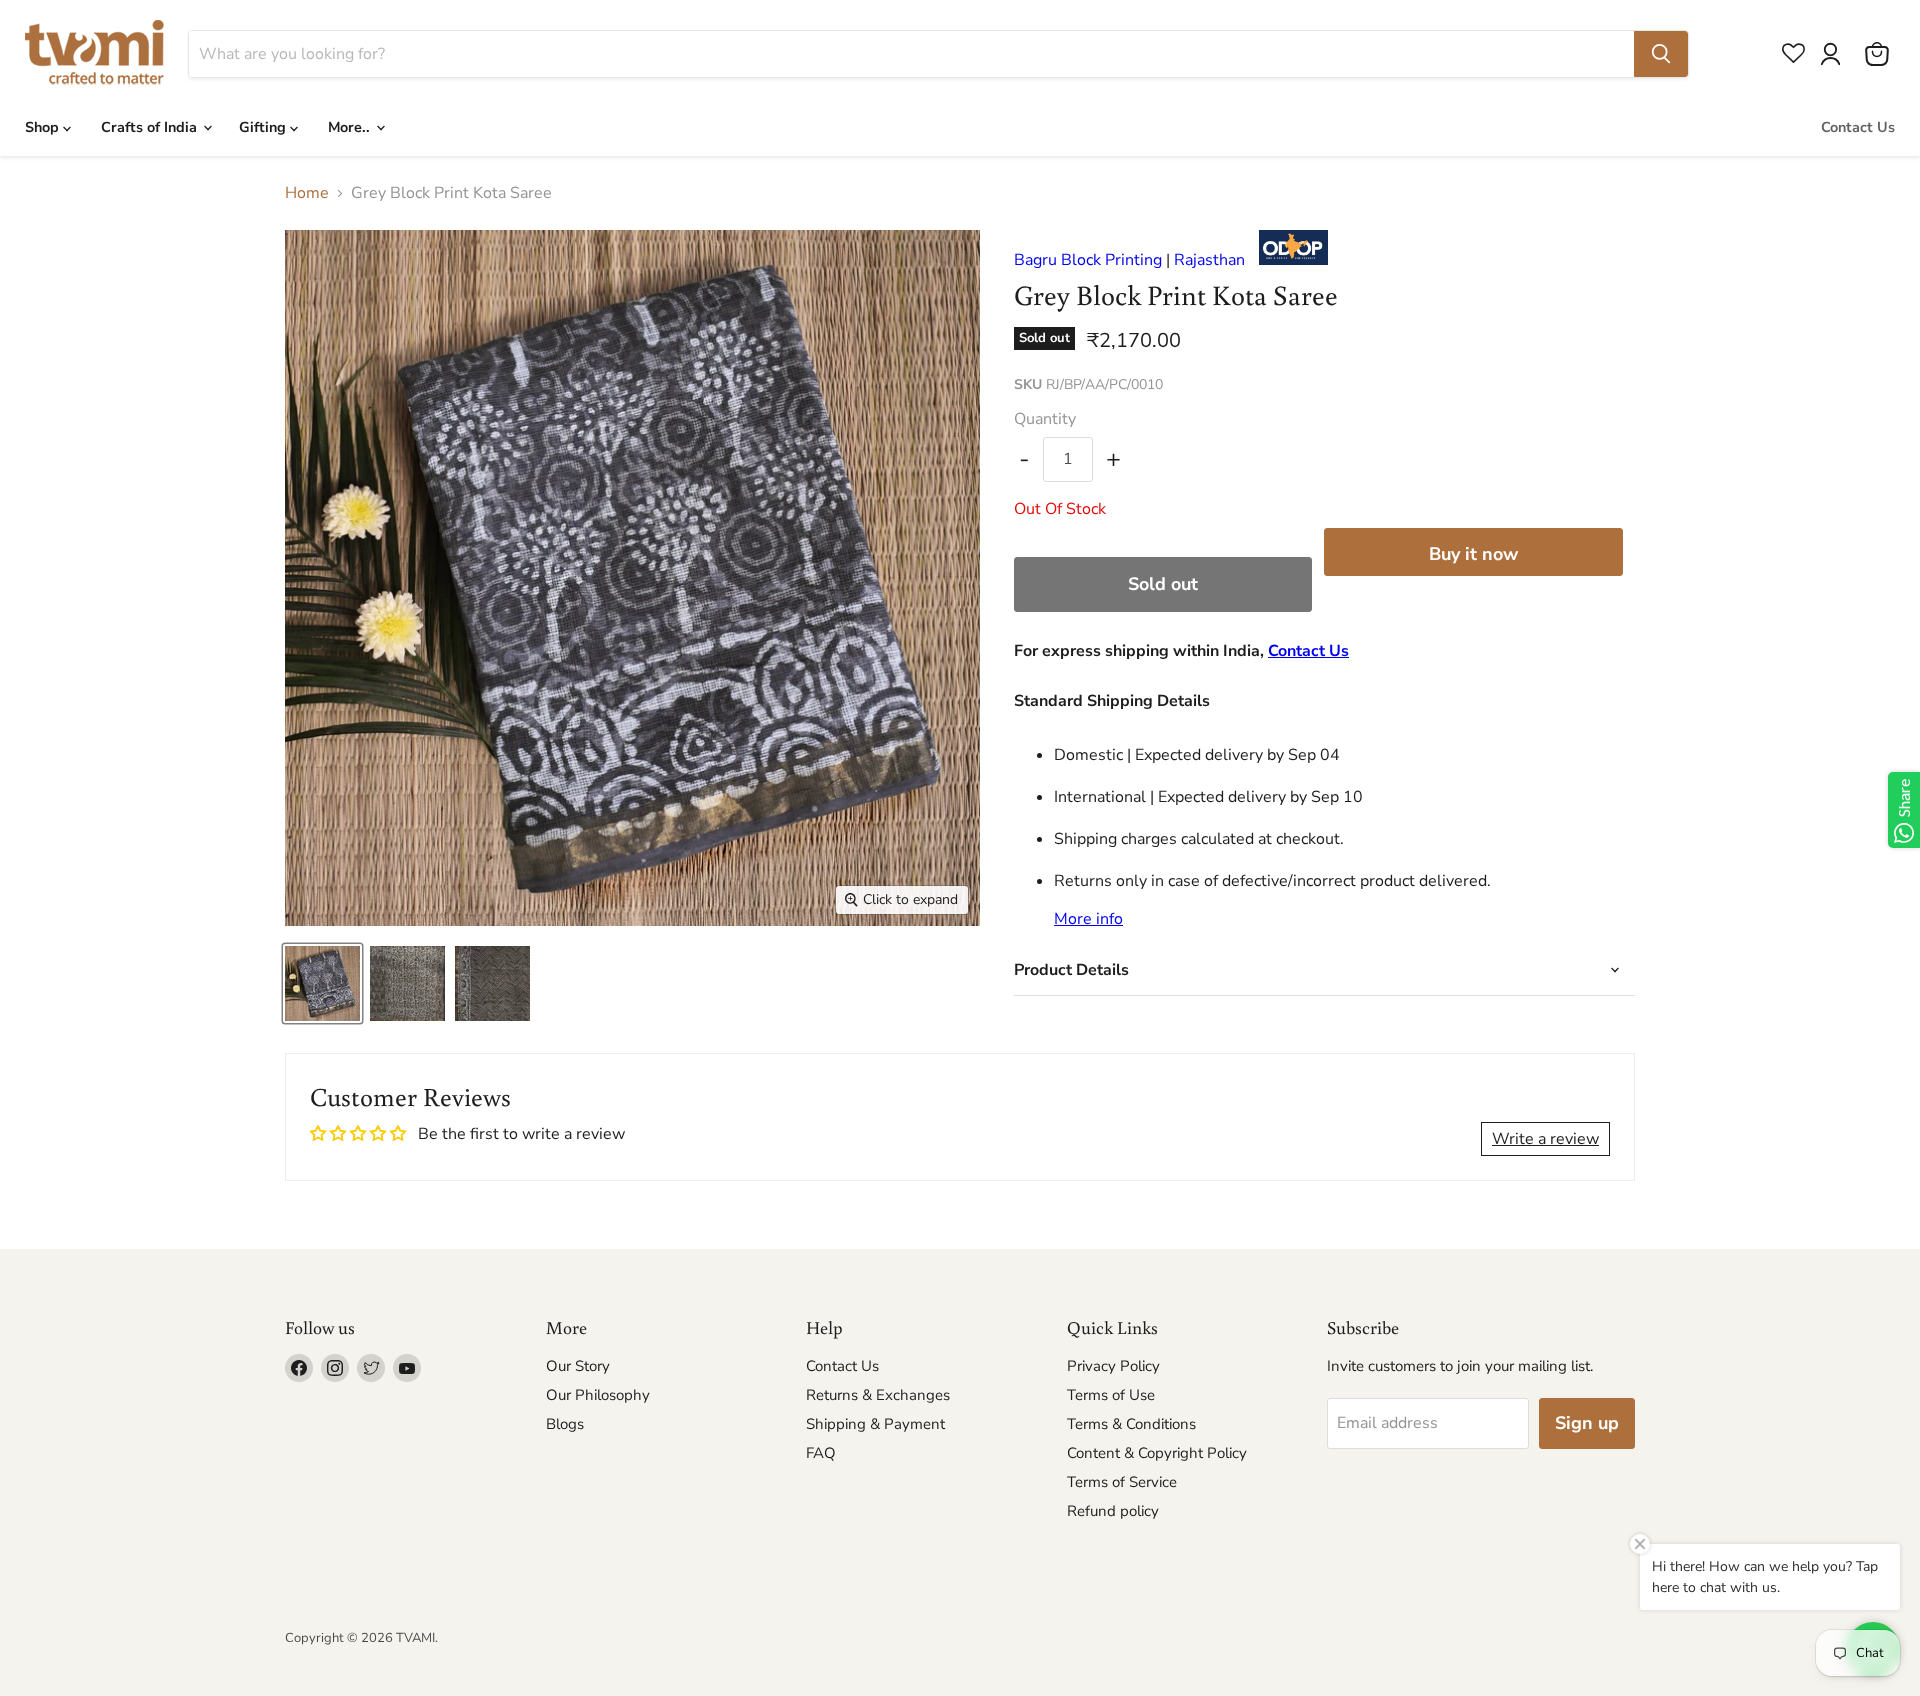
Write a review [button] (1545, 1139)
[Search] (1661, 54)
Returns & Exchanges (878, 1395)
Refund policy (1113, 1511)
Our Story (578, 1366)
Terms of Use (1111, 1395)
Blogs (565, 1424)
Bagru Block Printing (1088, 260)
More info (1088, 919)
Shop (44, 127)
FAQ (821, 1453)
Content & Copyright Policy (1157, 1453)
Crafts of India (151, 127)
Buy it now (1473, 554)
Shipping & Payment (875, 1424)
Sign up (1587, 1423)
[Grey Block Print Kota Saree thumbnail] (322, 983)
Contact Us (1858, 127)
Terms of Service (1122, 1482)
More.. (351, 127)
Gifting (264, 127)
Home (307, 193)
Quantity (1045, 419)
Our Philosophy (598, 1395)
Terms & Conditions (1131, 1424)
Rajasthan (1209, 260)
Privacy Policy (1113, 1366)
